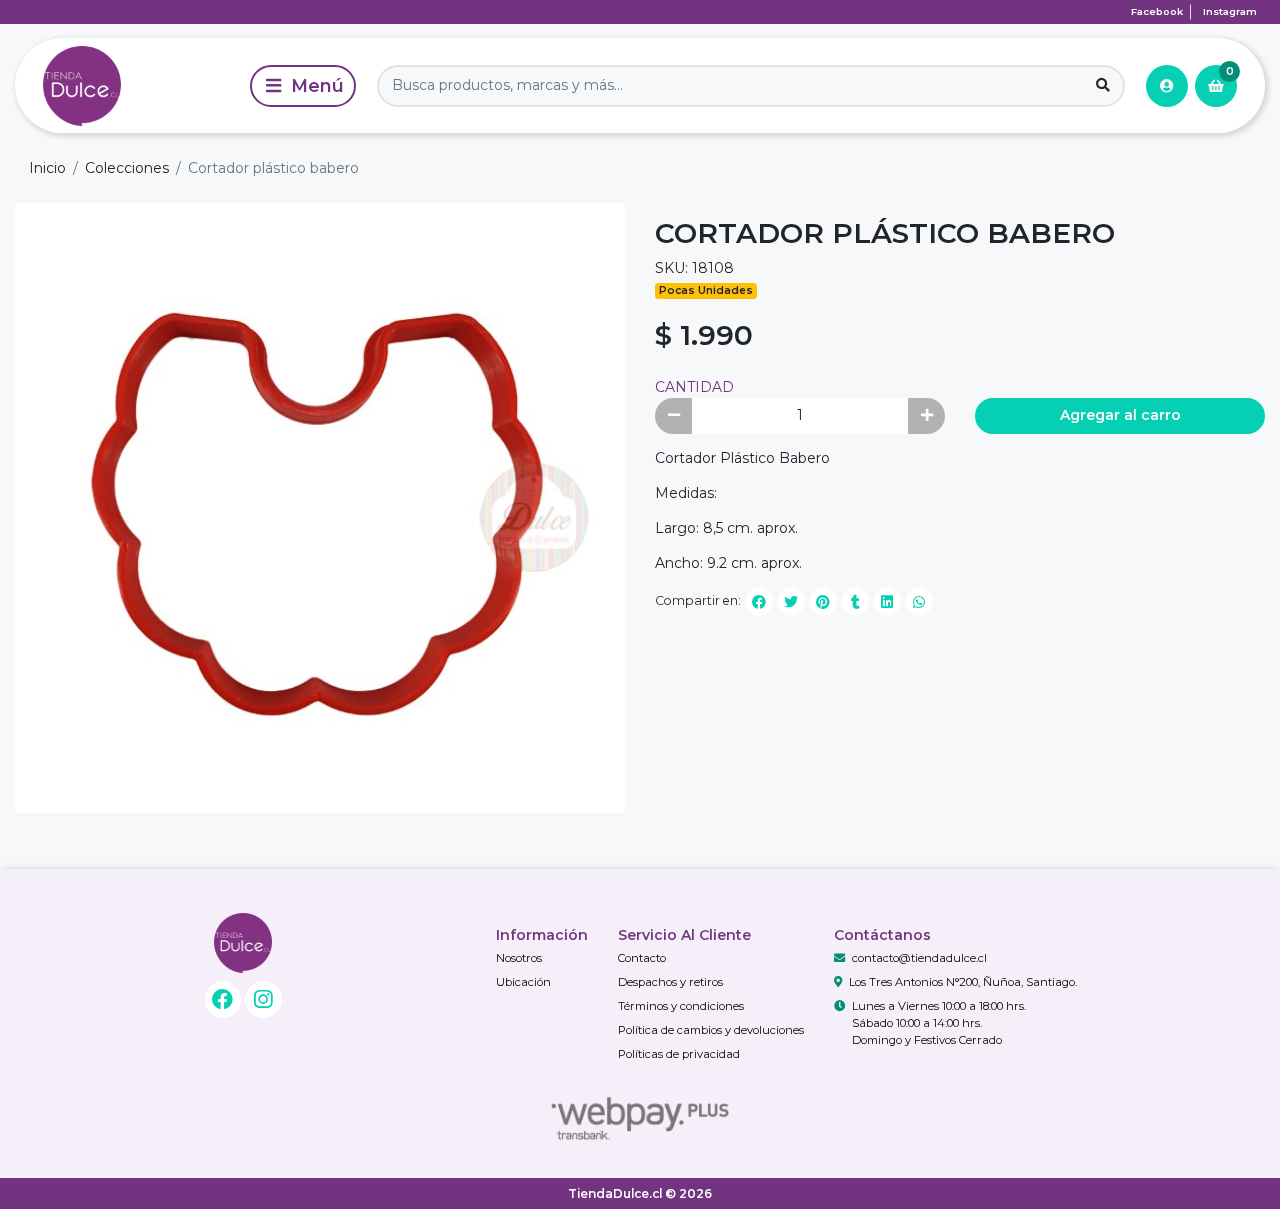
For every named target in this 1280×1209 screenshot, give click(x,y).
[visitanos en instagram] (263, 999)
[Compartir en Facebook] (759, 602)
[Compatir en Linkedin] (887, 602)
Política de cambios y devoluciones (711, 1030)
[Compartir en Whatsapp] (919, 602)
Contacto (642, 958)
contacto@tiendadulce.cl (919, 958)
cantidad (694, 387)
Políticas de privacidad (679, 1054)
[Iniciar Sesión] (1167, 86)
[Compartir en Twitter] (791, 602)
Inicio (47, 168)
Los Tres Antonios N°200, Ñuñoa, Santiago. (963, 982)
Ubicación (523, 982)
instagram (1230, 11)
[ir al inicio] (243, 943)
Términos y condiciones (681, 1006)
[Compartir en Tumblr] (855, 602)
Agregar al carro (1120, 415)
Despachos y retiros (670, 982)
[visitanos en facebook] (223, 999)
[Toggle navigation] (303, 86)
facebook (1157, 11)
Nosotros (519, 958)
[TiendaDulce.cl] (129, 85)
